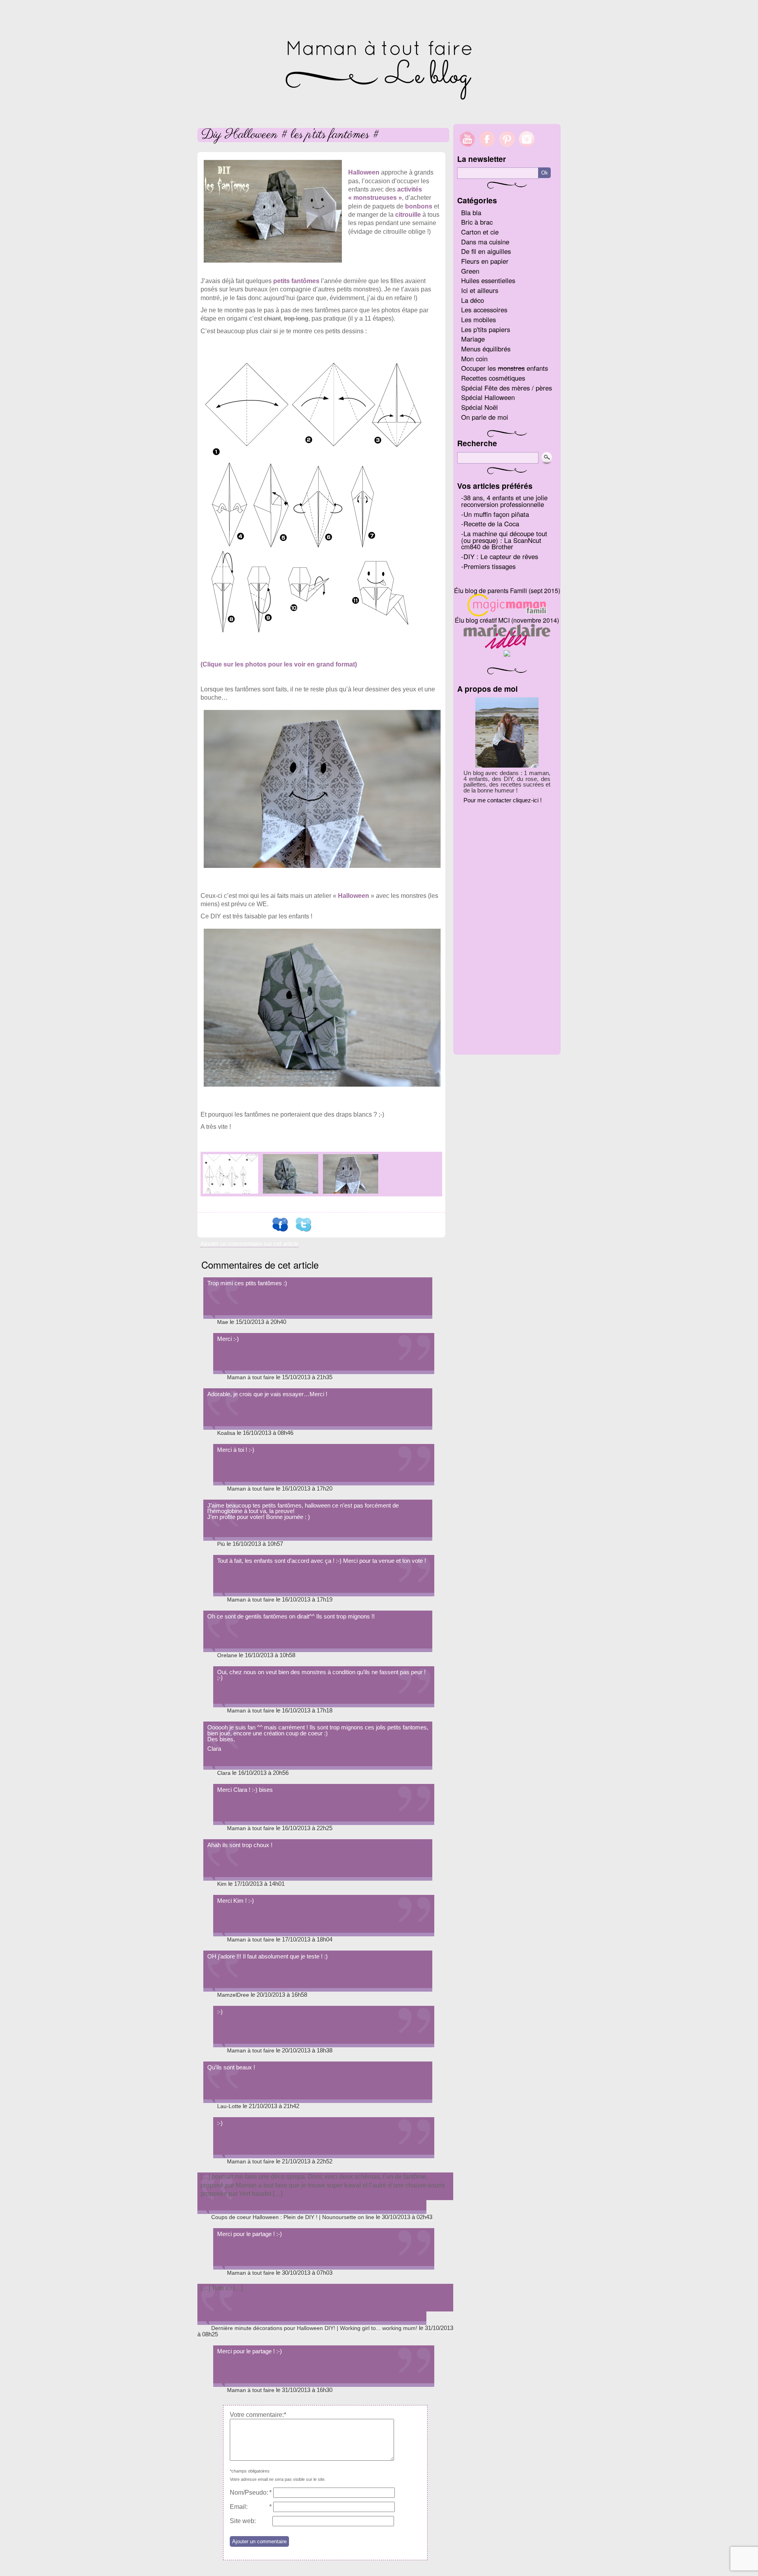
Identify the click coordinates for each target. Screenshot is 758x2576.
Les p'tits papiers (486, 329)
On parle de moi (485, 417)
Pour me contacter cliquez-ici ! (503, 800)
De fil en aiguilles (486, 251)
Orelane (227, 1655)
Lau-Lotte (229, 2106)
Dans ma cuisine (485, 242)
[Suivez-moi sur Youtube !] (465, 151)
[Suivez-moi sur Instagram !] (527, 151)
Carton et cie (480, 232)
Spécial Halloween (488, 397)
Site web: (243, 2521)
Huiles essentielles (488, 280)
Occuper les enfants (505, 368)
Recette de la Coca (491, 524)
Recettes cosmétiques (493, 378)
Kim (222, 1884)
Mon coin (474, 359)
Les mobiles (478, 319)
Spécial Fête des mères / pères (507, 388)
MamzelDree (233, 1995)
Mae (223, 1322)
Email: (239, 2507)
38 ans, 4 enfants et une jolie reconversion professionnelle (504, 501)
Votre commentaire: (257, 2415)
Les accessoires (484, 310)
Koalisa (226, 1433)
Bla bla (471, 212)
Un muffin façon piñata (496, 514)
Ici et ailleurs (480, 290)
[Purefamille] (507, 654)
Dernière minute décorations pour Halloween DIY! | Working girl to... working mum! (314, 2328)
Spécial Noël (479, 407)
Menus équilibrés (486, 349)
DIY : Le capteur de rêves (501, 556)
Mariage (473, 339)
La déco (473, 300)
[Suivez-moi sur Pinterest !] (507, 151)
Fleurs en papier (485, 261)
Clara (224, 1773)
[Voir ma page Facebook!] (487, 151)
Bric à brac (477, 222)
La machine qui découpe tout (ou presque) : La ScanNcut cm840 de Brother (504, 540)
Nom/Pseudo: (249, 2492)
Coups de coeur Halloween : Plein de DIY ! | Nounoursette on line (293, 2217)
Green (470, 271)
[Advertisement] (507, 926)
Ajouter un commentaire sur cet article (250, 1244)
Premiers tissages (490, 566)
